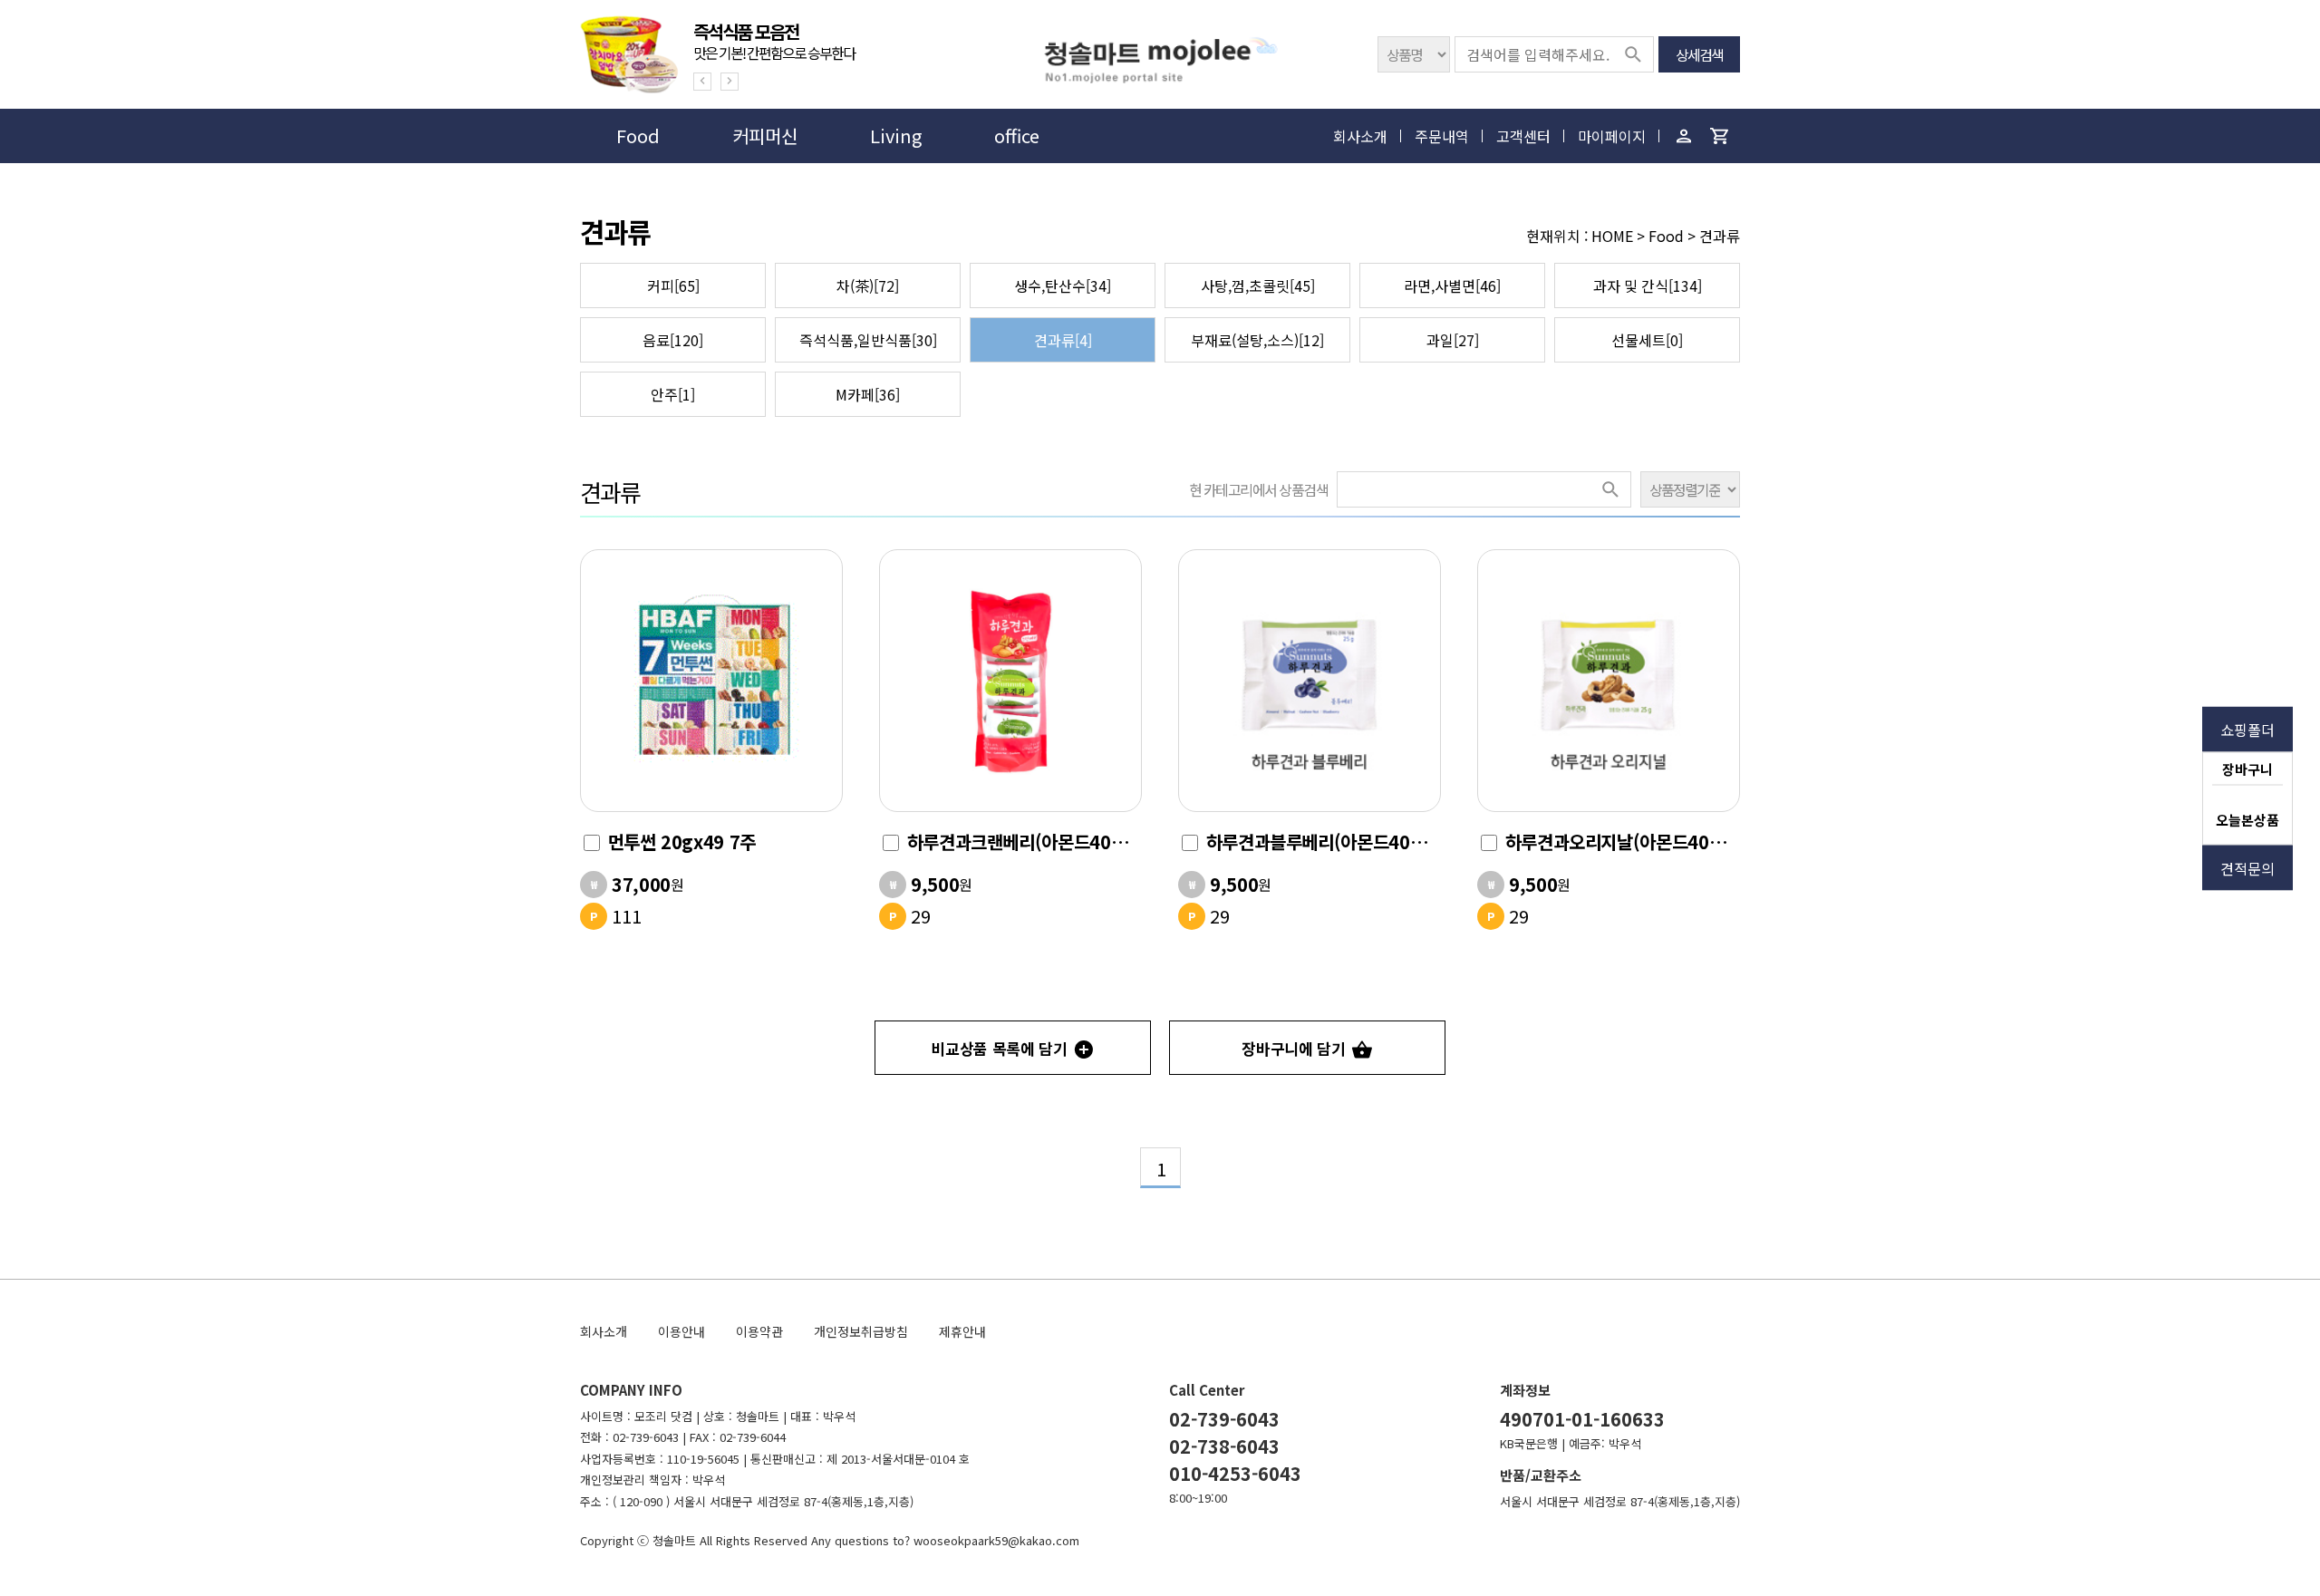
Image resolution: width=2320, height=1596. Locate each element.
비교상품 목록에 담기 (999, 1048)
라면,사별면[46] (1452, 285)
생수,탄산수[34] (1063, 285)
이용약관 (759, 1331)
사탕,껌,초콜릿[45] (1258, 285)
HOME (1612, 236)
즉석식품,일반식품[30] (868, 340)
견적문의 (2247, 867)
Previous (702, 82)
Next (730, 82)
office (1017, 135)
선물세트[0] (1647, 340)
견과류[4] (1063, 340)
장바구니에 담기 (1294, 1048)
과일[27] (1453, 340)
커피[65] (673, 285)
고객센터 (1523, 136)
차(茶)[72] (868, 285)
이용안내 (681, 1331)
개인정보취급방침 (861, 1331)
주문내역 (1442, 136)
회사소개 (1360, 136)
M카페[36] (868, 394)
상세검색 (1699, 54)
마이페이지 (1612, 136)
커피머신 (765, 135)
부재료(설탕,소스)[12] (1257, 340)
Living (896, 135)
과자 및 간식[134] (1648, 285)
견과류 (610, 492)
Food (638, 135)
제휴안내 (962, 1331)
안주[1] (673, 394)
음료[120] (673, 340)
